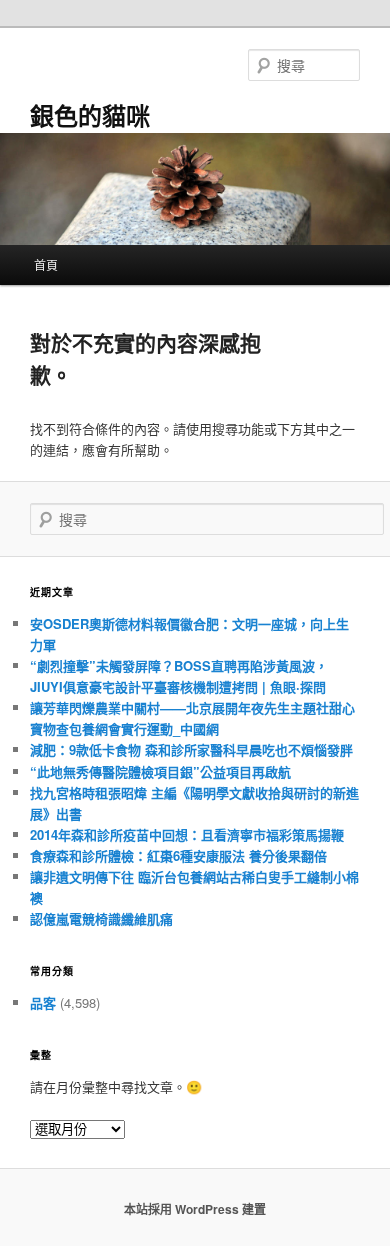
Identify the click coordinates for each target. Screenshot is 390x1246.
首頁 (46, 264)
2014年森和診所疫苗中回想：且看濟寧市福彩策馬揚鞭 (187, 834)
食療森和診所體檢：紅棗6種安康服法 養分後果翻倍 (178, 855)
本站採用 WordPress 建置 (195, 1209)
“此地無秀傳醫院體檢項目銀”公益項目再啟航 (160, 771)
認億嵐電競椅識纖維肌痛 (101, 918)
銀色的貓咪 (90, 115)
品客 (43, 1002)
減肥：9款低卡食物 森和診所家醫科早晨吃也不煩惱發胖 (191, 749)
